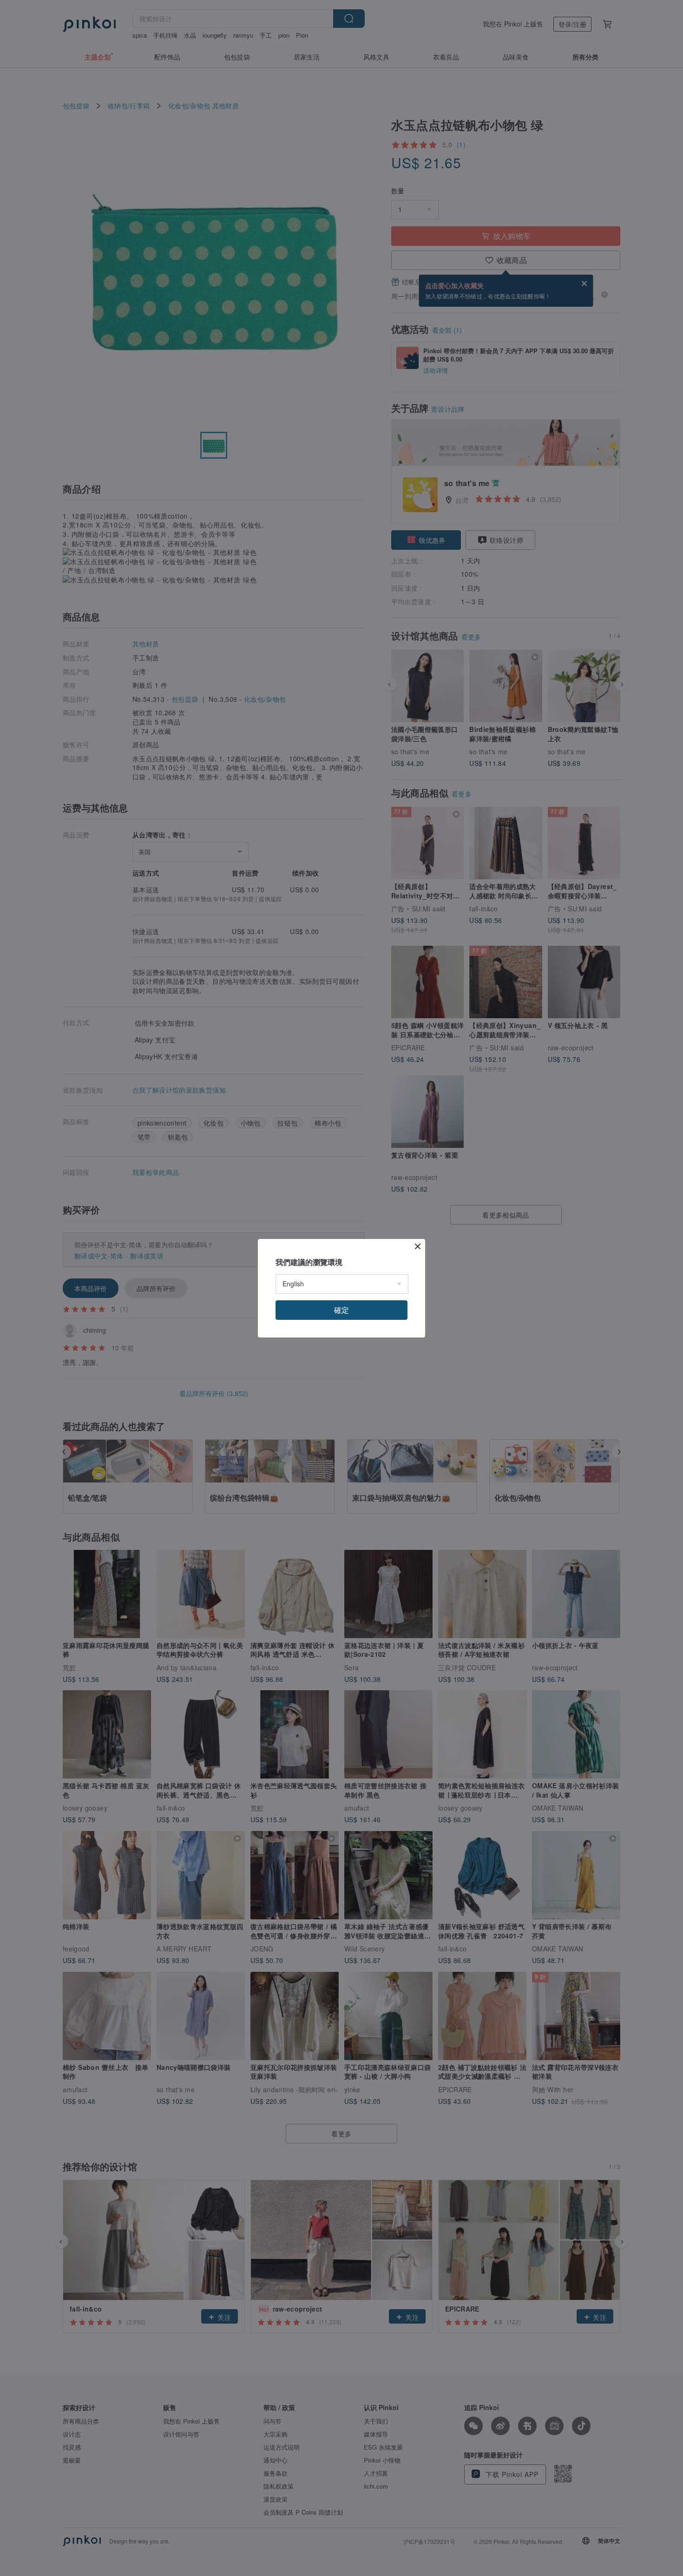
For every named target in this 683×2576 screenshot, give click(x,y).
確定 (341, 1310)
